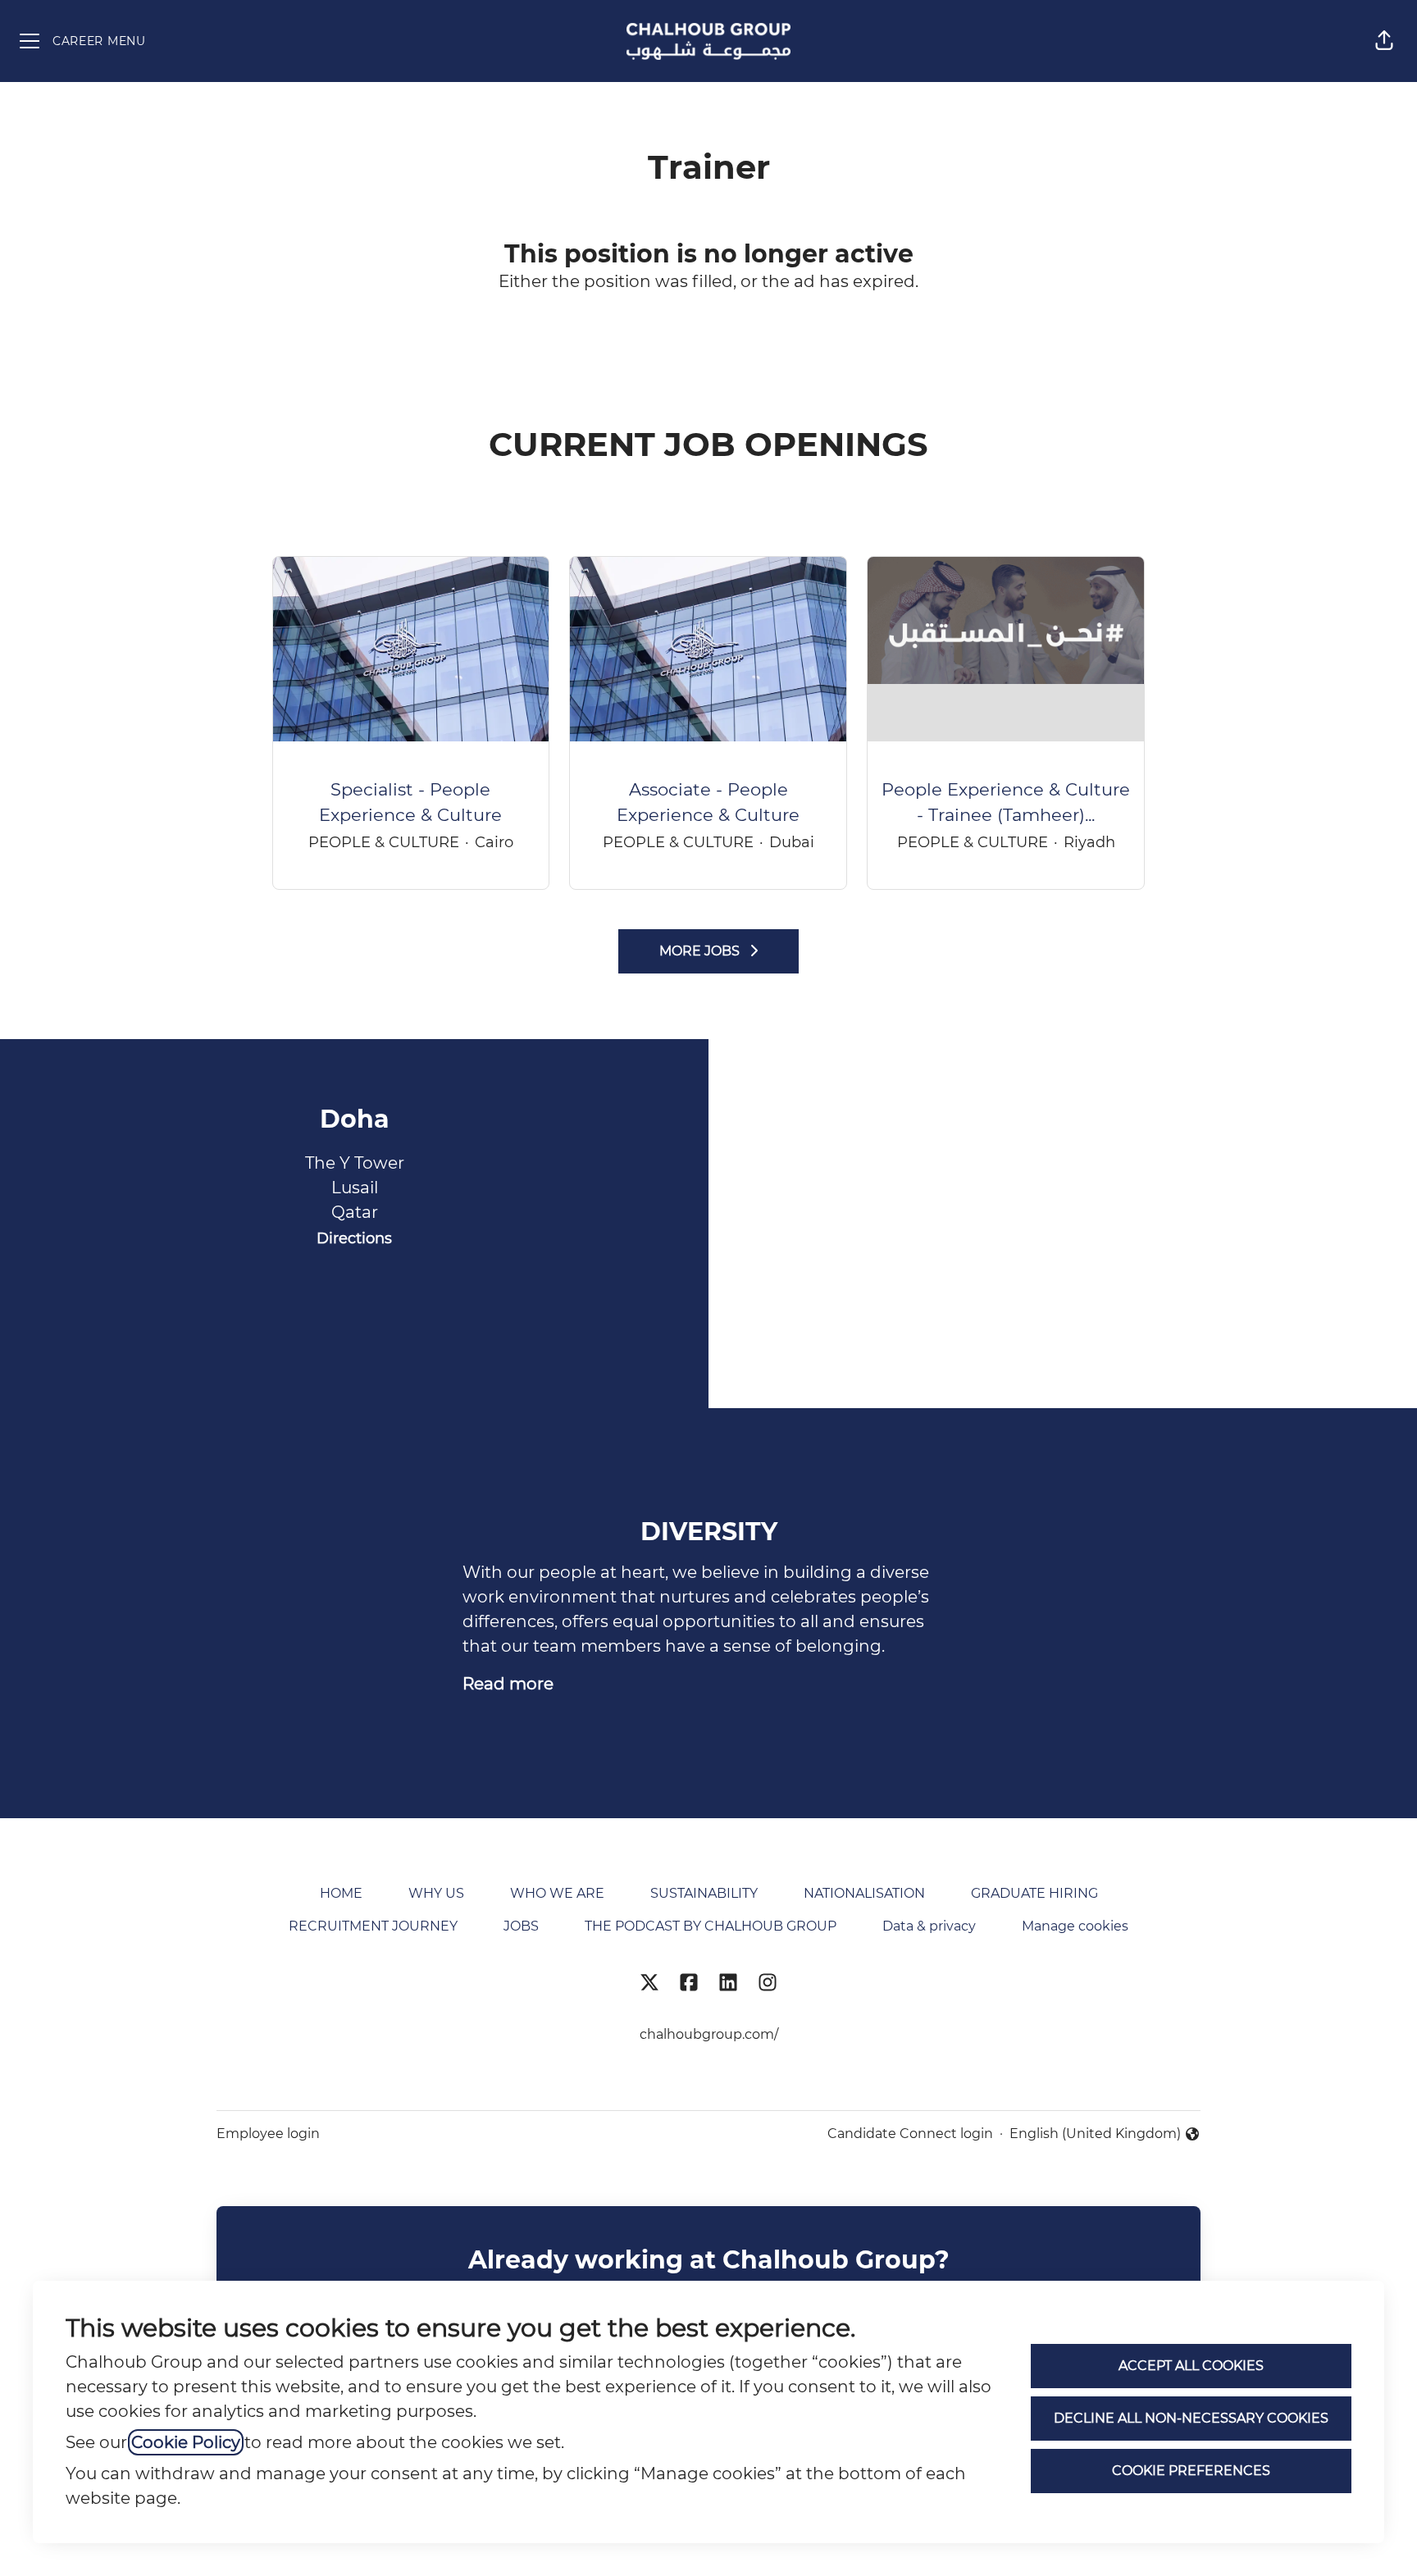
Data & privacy (929, 1926)
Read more (508, 1684)
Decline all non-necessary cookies (1191, 2418)
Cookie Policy (186, 2442)
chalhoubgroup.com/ (709, 2034)
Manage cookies (1075, 1926)
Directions (354, 1238)
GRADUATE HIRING (1034, 1893)
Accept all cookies (1191, 2366)
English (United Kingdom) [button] (1095, 2135)
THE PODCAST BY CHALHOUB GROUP (711, 1926)
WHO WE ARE (557, 1893)
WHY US (436, 1893)
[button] (1384, 41)
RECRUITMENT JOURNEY (373, 1926)
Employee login (268, 2134)
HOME (341, 1893)
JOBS (521, 1926)
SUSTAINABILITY (704, 1893)
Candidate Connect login (910, 2134)
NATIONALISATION (864, 1893)
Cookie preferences (1191, 2471)
